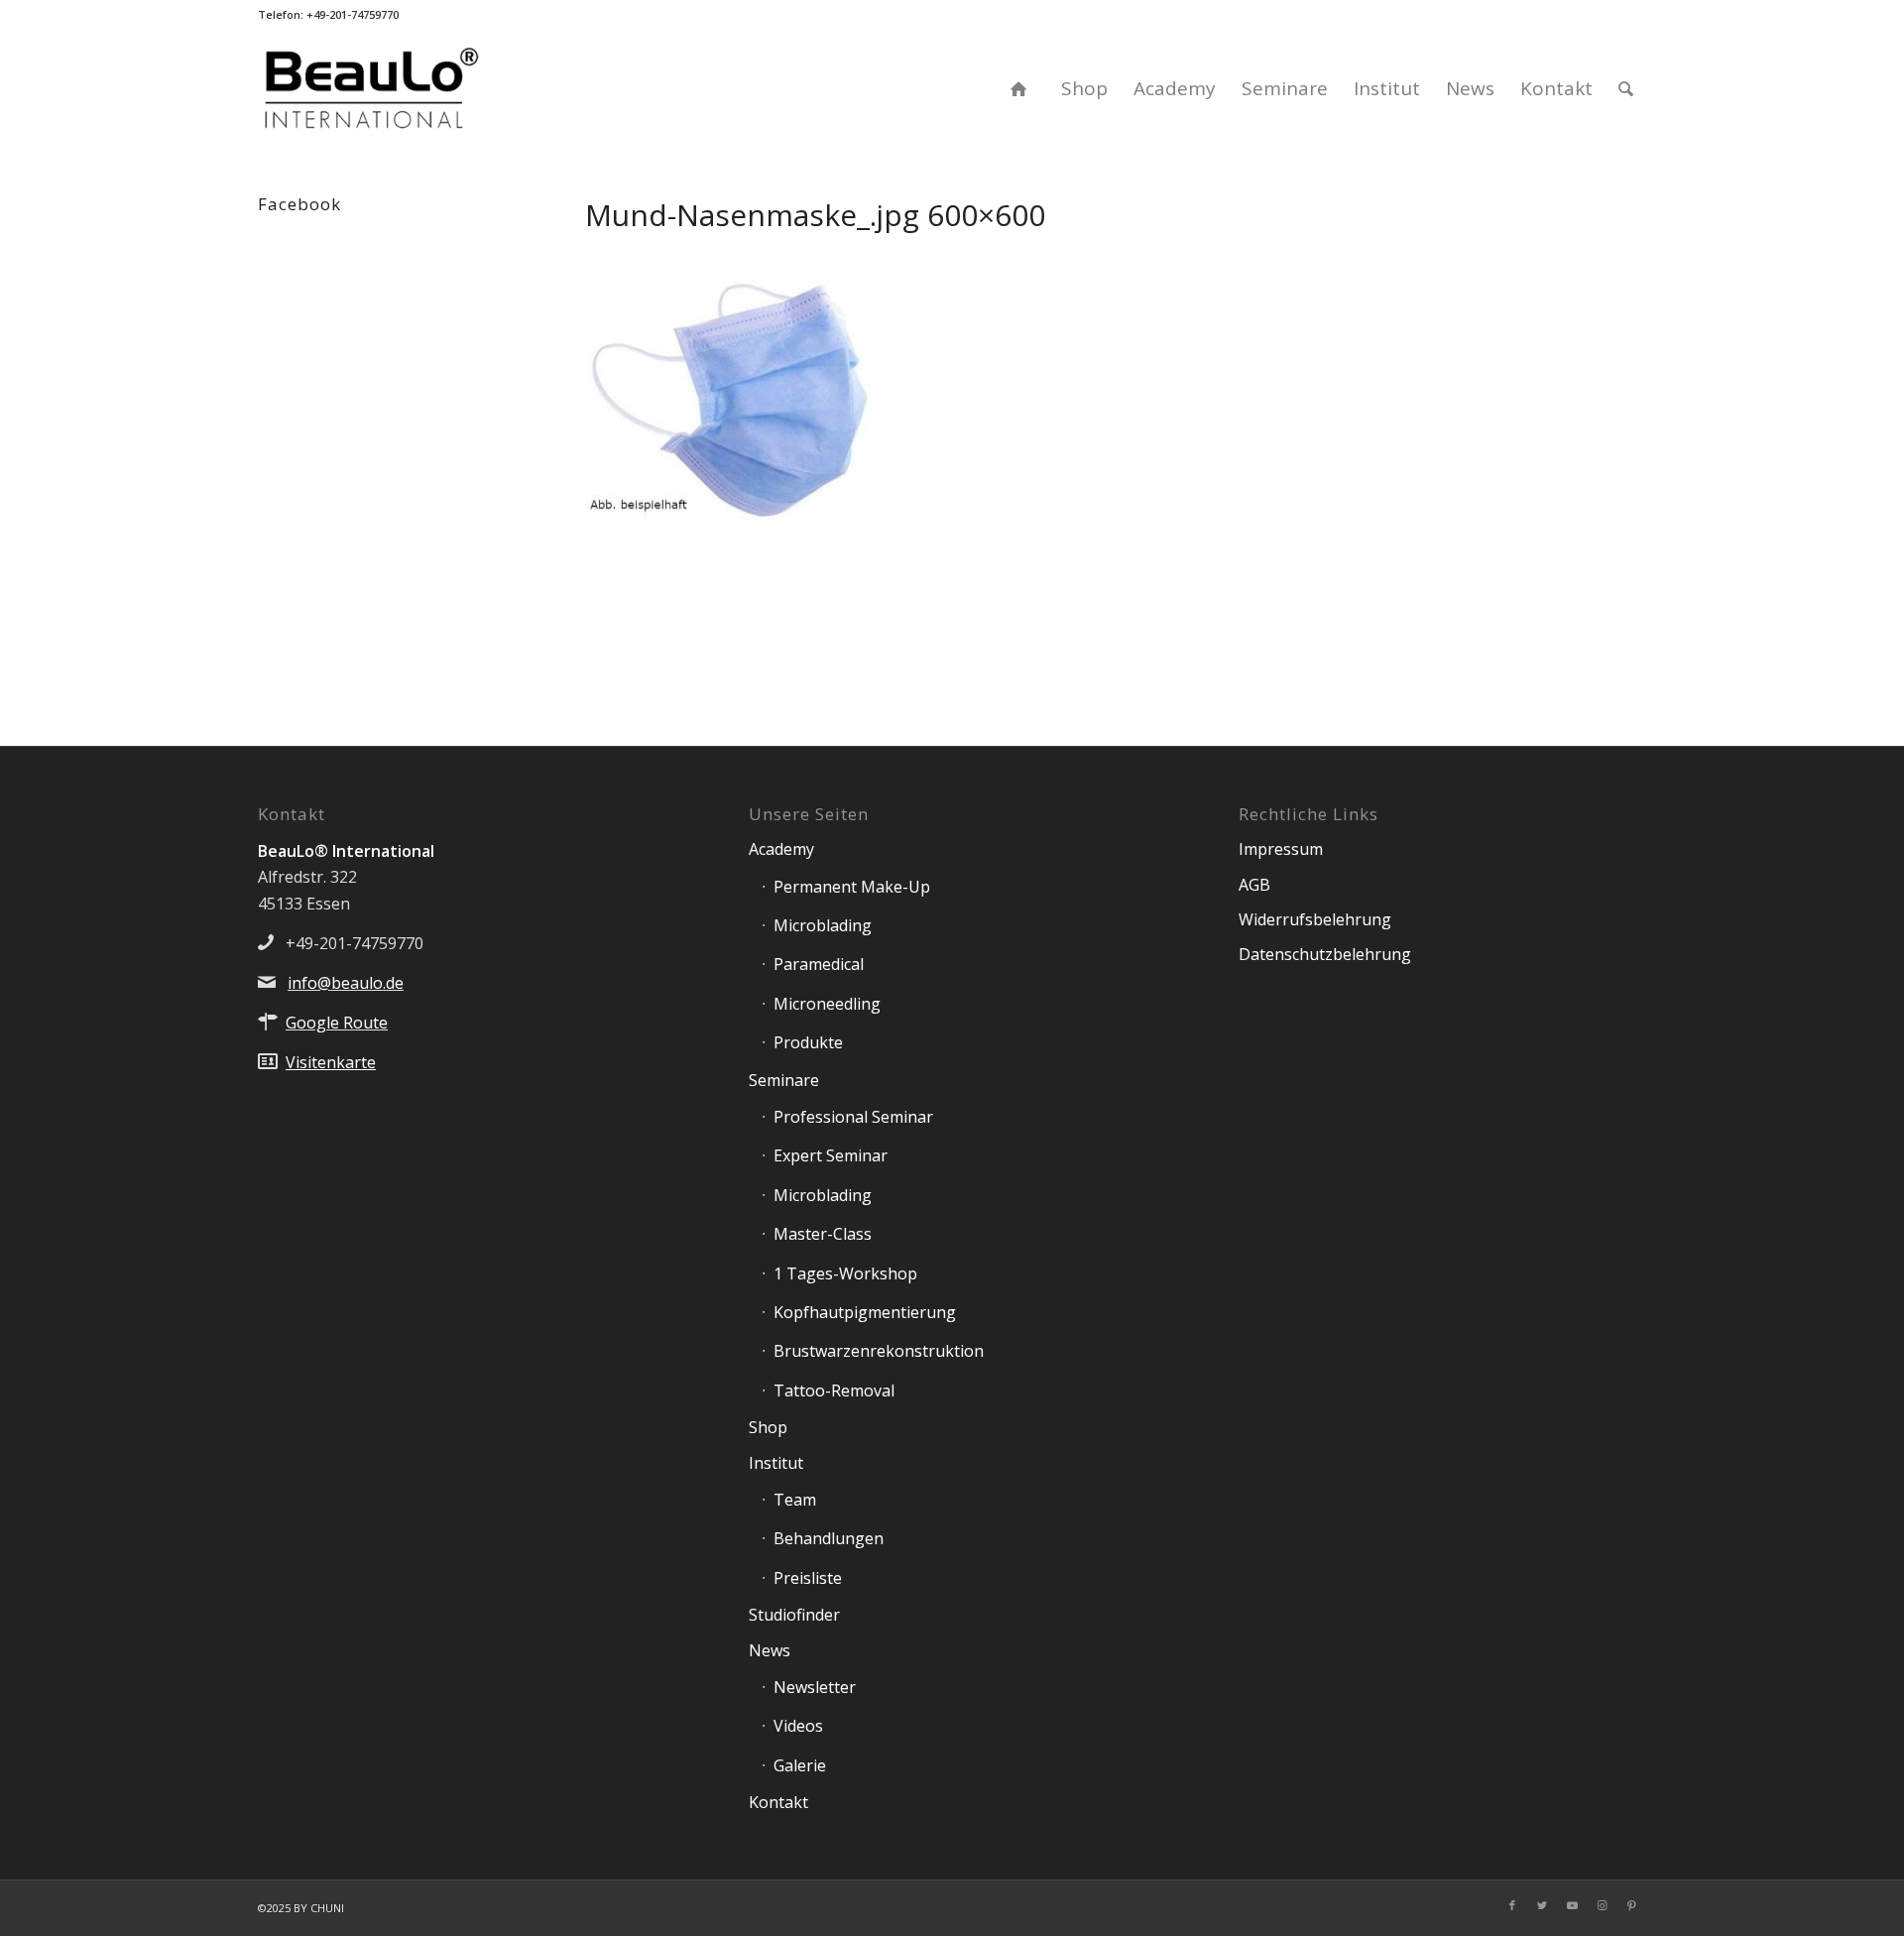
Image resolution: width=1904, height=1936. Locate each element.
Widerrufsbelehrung (1315, 919)
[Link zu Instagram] (1602, 1905)
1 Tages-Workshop (845, 1273)
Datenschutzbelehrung (1325, 954)
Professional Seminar (853, 1117)
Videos (798, 1726)
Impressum (1281, 849)
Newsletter (815, 1687)
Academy (781, 849)
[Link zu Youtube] (1572, 1905)
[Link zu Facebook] (1512, 1905)
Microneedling (827, 1004)
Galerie (800, 1765)
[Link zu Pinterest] (1631, 1905)
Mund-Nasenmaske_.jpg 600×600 (815, 215)
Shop (768, 1427)
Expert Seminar (831, 1155)
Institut (776, 1463)
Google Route (337, 1023)
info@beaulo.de (346, 983)
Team (795, 1500)
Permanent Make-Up (852, 887)
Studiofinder (794, 1615)
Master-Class (823, 1234)
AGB (1254, 885)
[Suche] (1626, 88)
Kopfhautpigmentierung (865, 1312)
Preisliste (808, 1578)
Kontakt (778, 1802)
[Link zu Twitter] (1542, 1905)
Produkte (808, 1042)
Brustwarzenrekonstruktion (879, 1351)
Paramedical (819, 964)
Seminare (784, 1080)
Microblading (823, 925)
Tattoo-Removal (834, 1391)
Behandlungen (829, 1538)
